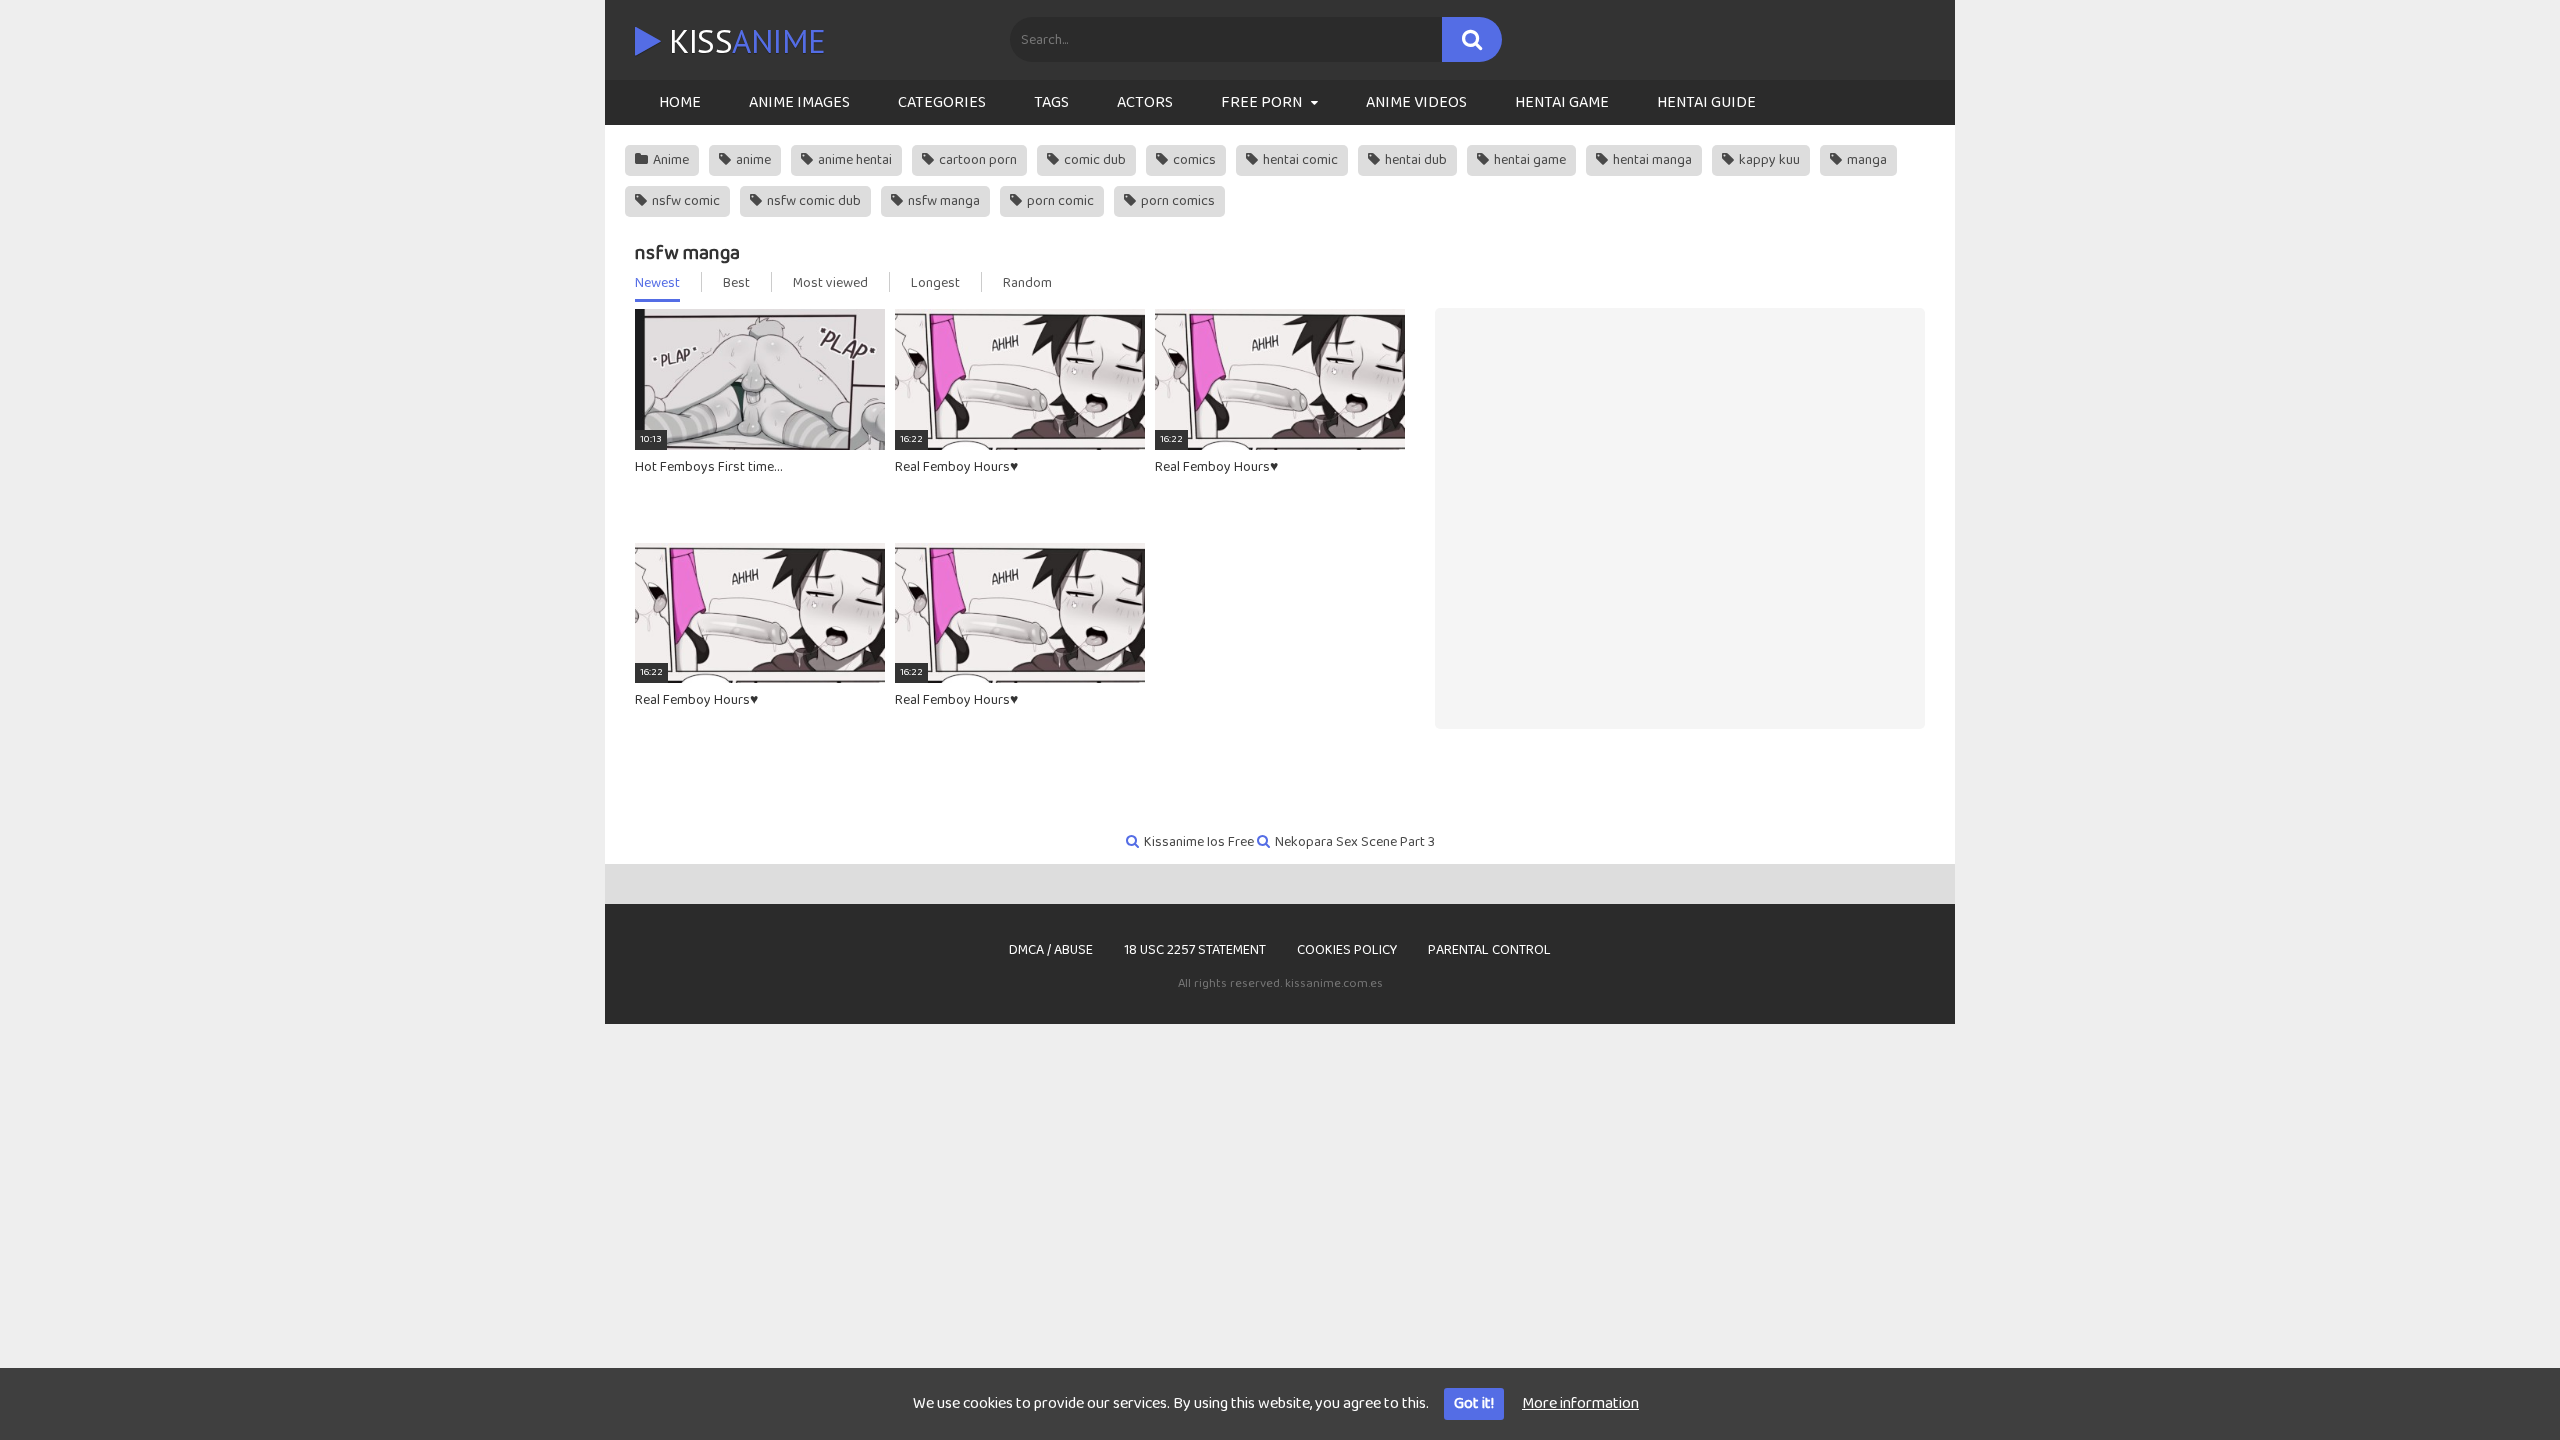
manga (1865, 160)
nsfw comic (684, 201)
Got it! (1474, 1403)
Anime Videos (1416, 102)
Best (736, 283)
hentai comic (1299, 160)
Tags (1051, 102)
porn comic (1059, 201)
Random (1027, 283)
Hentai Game (1562, 102)
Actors (1145, 102)
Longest (935, 283)
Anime (669, 160)
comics (1193, 160)
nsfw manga (942, 201)
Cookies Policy (1347, 950)
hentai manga (1651, 160)
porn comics (1176, 201)
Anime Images (799, 102)
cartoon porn (976, 160)
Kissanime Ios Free (1199, 842)
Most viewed (830, 283)
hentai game (1528, 160)
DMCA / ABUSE (1051, 950)
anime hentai (853, 160)
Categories (942, 102)
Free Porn (1261, 102)
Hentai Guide (1706, 102)
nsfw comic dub (812, 201)
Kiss (743, 40)
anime (752, 160)
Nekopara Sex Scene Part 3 (1355, 842)
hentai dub (1414, 160)
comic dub (1093, 160)
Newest (657, 283)
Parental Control (1489, 950)
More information (1580, 1403)
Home (680, 102)
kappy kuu (1768, 160)
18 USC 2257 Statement (1195, 950)
